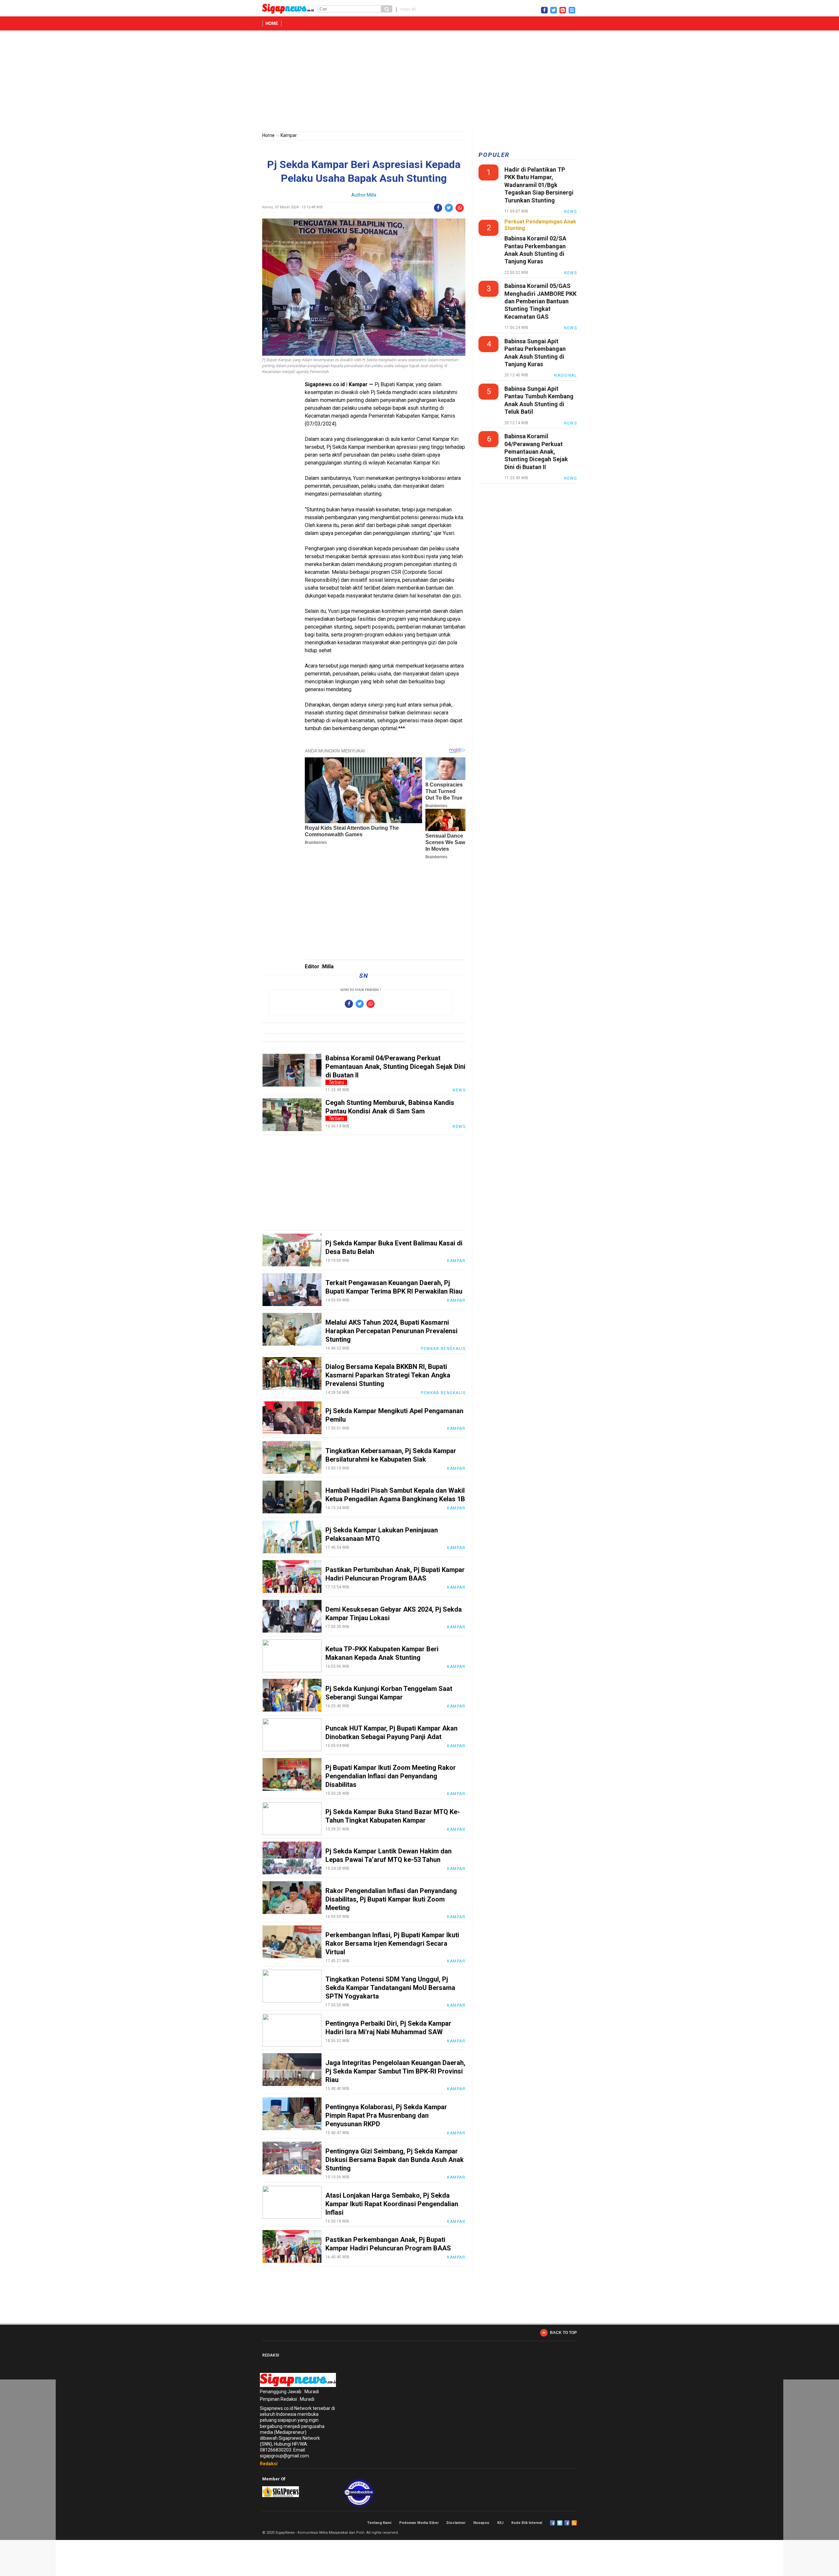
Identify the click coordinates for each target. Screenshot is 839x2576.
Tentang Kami (379, 2523)
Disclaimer (456, 2523)
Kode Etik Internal (527, 2523)
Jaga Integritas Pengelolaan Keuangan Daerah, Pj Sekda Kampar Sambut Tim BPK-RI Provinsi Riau (395, 2071)
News (459, 1090)
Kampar (289, 135)
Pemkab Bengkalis (443, 1349)
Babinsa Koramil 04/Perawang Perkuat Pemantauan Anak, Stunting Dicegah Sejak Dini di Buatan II (395, 1067)
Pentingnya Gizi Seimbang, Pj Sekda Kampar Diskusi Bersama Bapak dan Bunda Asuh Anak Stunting (395, 2160)
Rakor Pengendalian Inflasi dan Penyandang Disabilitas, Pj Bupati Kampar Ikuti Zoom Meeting (391, 1899)
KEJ (500, 2523)
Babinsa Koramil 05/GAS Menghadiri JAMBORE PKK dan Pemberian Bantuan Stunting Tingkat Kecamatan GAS (540, 301)
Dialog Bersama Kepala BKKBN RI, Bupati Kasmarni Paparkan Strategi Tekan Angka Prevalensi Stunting (388, 1375)
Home (272, 23)
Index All (408, 9)
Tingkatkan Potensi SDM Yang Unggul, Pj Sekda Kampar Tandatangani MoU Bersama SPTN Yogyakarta (390, 1988)
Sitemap (567, 2523)
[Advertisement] (419, 82)
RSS (574, 2523)
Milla (371, 195)
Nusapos (481, 2523)
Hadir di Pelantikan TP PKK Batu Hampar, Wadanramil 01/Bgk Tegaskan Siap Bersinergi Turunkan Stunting (539, 185)
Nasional (566, 375)
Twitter (560, 2523)
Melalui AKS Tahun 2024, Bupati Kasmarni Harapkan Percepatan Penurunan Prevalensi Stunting (391, 1331)
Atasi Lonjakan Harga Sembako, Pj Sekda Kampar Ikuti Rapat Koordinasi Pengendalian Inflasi (392, 2204)
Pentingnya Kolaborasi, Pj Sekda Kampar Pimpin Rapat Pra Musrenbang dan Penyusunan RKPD (386, 2115)
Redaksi (269, 2464)
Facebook (553, 2523)
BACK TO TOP (563, 2333)
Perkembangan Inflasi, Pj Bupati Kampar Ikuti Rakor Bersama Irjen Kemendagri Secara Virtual (392, 1943)
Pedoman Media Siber (419, 2523)
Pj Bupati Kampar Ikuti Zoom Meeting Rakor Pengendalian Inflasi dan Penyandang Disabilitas (391, 1776)
